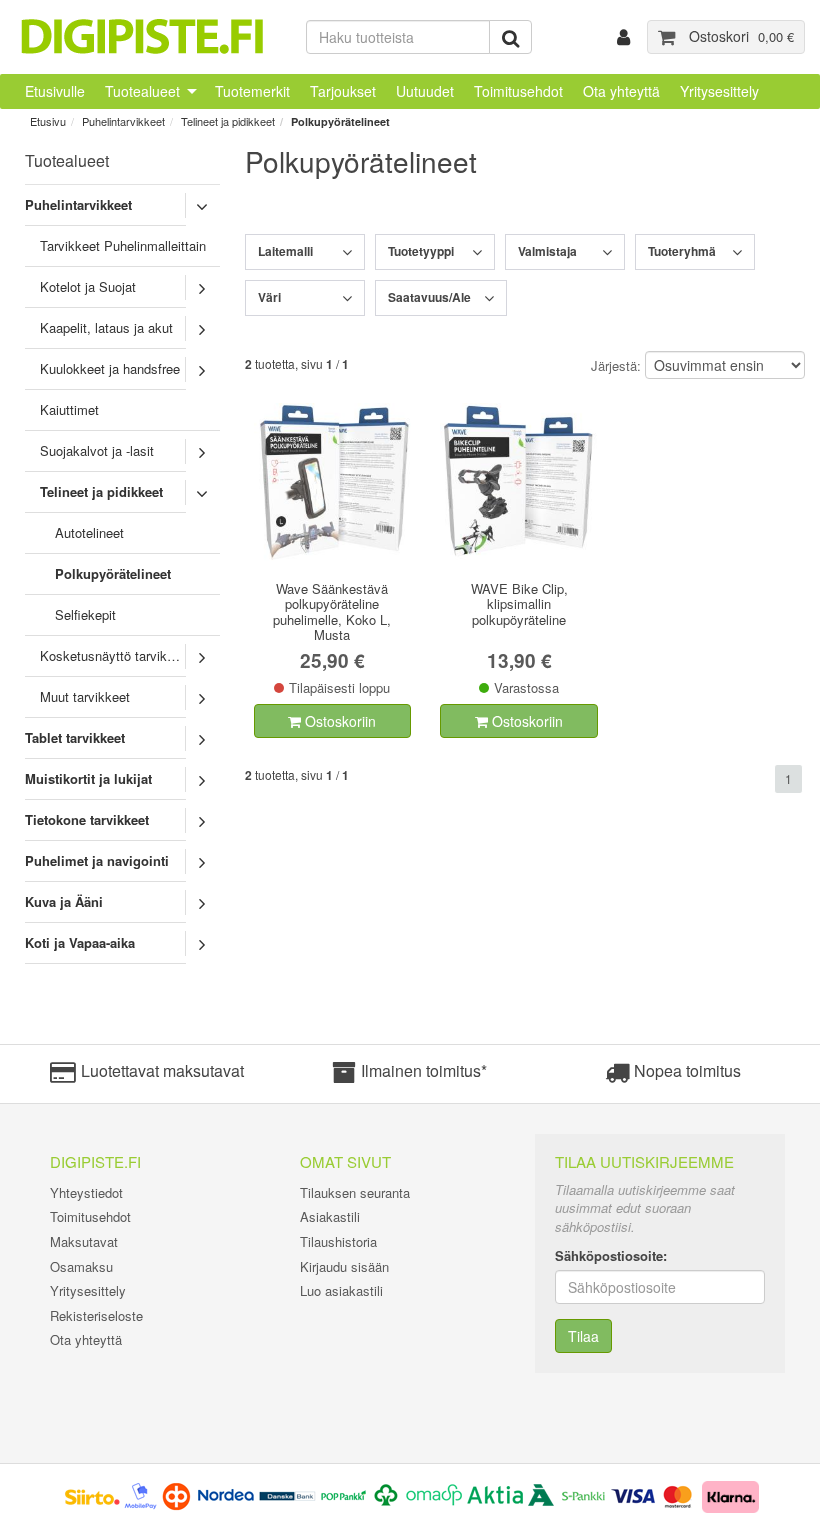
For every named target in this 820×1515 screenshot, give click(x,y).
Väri (269, 297)
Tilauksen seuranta (355, 1192)
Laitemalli (285, 251)
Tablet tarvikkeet (75, 737)
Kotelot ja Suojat (88, 286)
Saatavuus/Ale (429, 297)
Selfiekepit (85, 614)
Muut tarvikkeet (85, 696)
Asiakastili (330, 1216)
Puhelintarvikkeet (123, 121)
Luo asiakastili (341, 1290)
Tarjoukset (343, 91)
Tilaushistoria (338, 1241)
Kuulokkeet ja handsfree (110, 368)
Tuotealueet (142, 91)
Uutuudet (425, 91)
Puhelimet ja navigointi (97, 860)
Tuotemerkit (252, 91)
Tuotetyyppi (421, 251)
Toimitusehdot (518, 91)
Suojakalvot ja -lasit (97, 450)
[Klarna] (731, 1495)
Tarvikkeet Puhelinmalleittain (123, 245)
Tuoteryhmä (682, 251)
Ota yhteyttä (621, 91)
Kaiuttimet (69, 409)
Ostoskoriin (338, 721)
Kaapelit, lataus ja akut (106, 327)
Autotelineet (89, 532)
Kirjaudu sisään (344, 1266)
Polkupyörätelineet (340, 121)
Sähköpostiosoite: (611, 1256)
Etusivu (48, 121)
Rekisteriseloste (96, 1315)
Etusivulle (55, 91)
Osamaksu (81, 1266)
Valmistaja (547, 251)
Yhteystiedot (86, 1192)
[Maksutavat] (379, 1495)
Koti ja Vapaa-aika (80, 942)
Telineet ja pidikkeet (228, 121)
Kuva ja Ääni (64, 901)
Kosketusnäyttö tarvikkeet (116, 655)
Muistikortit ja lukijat (88, 778)
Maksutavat (84, 1241)
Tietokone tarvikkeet (87, 819)
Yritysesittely (719, 91)
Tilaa (583, 1336)
